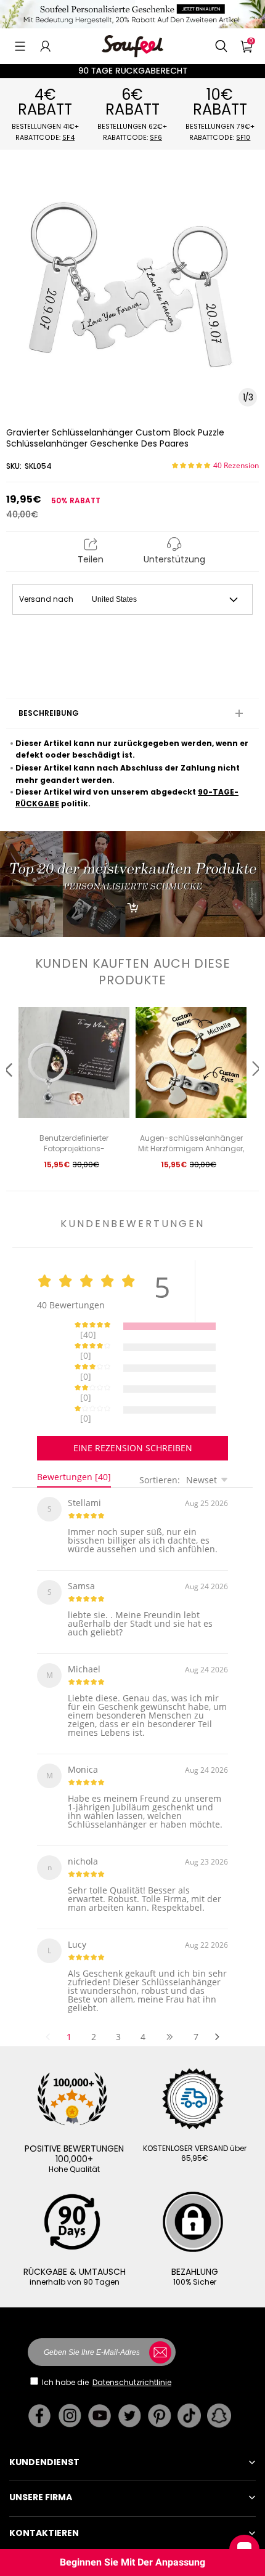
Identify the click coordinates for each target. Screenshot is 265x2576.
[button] (20, 46)
